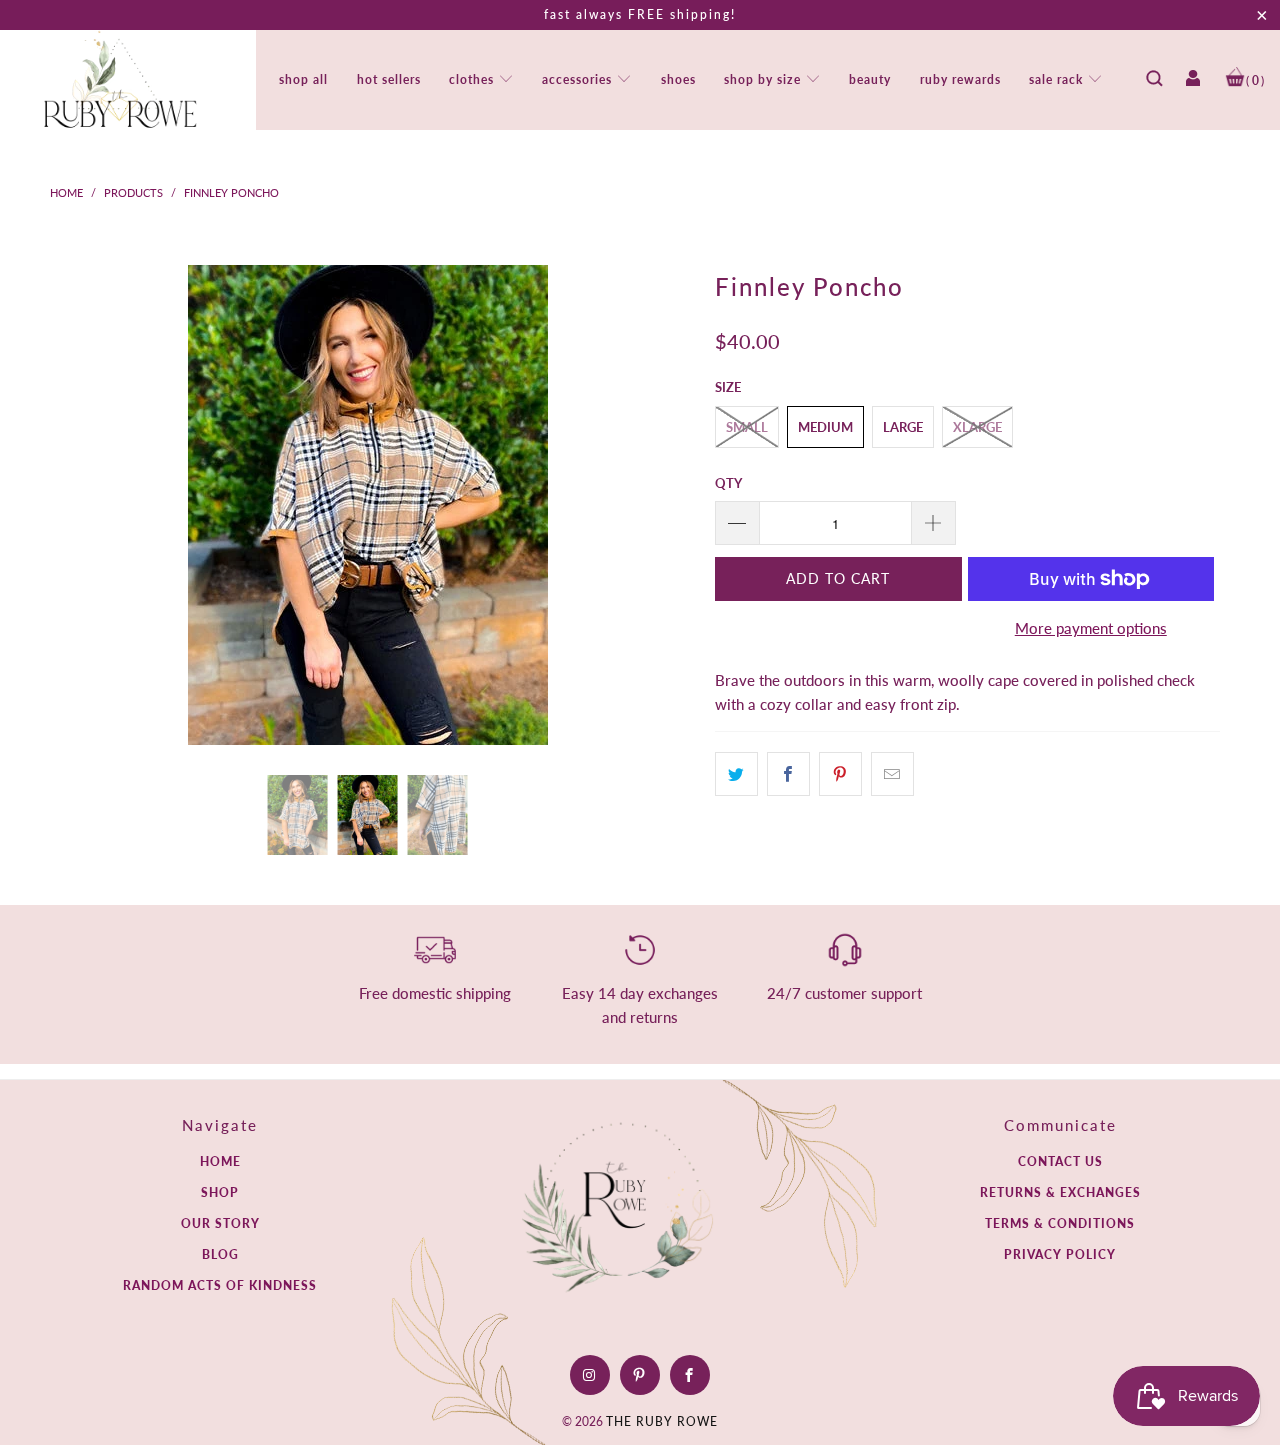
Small (747, 427)
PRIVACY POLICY (1060, 1254)
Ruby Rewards (960, 79)
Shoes (678, 79)
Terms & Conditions (1060, 1223)
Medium (825, 427)
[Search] (1154, 84)
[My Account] (1193, 84)
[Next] (660, 505)
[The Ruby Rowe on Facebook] (689, 1375)
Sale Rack (1058, 79)
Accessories (579, 79)
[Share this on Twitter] (736, 774)
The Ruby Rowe (662, 1421)
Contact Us (1060, 1161)
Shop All (303, 79)
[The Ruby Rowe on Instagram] (589, 1375)
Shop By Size (764, 79)
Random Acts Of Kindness (220, 1285)
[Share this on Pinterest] (840, 774)
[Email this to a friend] (892, 774)
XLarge (977, 427)
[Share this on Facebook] (788, 774)
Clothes (473, 79)
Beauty (870, 79)
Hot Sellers (389, 79)
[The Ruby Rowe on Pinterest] (639, 1375)
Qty (728, 483)
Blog (220, 1254)
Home (220, 1161)
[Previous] (75, 505)
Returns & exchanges (1060, 1192)
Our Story (220, 1223)
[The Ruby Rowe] (120, 80)
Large (903, 427)
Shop (220, 1192)
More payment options (1091, 628)
